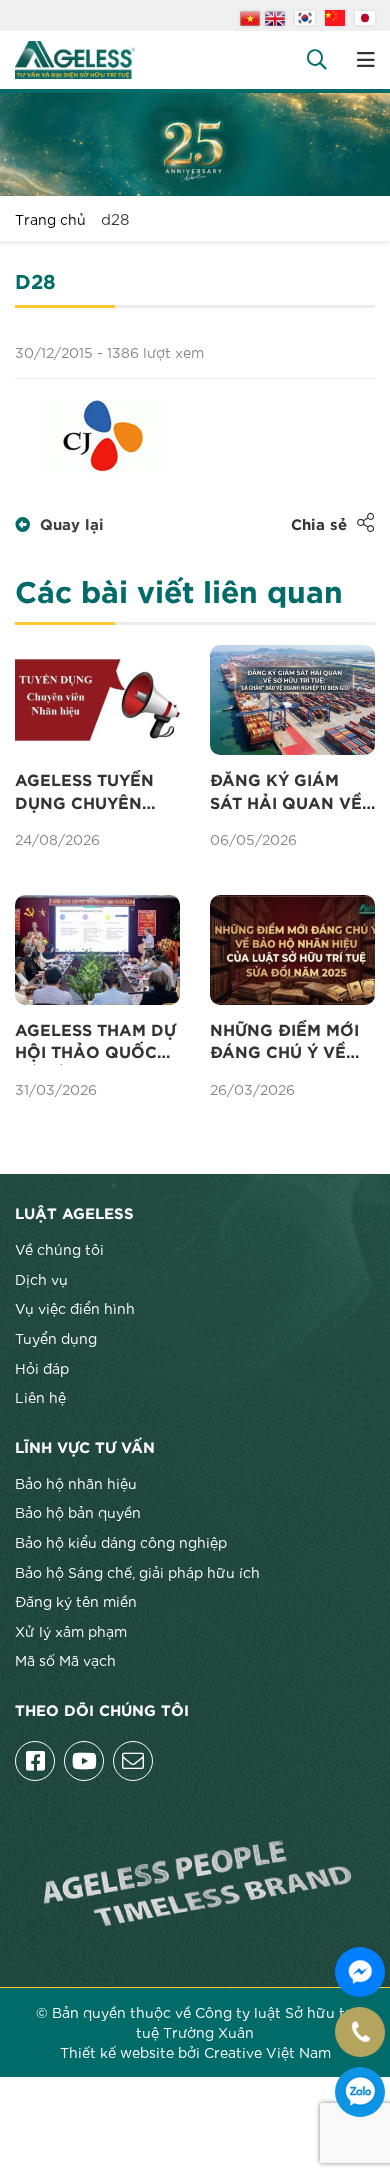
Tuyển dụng (56, 1338)
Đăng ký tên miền (76, 1601)
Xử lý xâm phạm (71, 1631)
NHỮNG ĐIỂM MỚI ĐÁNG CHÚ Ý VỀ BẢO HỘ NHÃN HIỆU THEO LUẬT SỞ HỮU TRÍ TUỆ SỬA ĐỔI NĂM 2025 (292, 1044)
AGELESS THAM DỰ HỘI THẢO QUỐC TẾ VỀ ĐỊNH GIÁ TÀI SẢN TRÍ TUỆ (97, 1044)
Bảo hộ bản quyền (78, 1512)
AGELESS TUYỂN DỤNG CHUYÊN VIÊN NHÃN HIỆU (86, 794)
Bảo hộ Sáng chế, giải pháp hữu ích (137, 1572)
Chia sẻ (319, 525)
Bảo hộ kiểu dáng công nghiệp (121, 1542)
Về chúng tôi (59, 1249)
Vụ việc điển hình (75, 1308)
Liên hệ (40, 1397)
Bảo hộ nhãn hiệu (76, 1483)
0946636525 (360, 2092)
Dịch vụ (41, 1279)
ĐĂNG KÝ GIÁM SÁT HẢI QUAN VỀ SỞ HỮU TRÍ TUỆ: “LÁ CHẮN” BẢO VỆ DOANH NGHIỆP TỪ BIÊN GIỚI (291, 794)
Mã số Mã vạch (65, 1660)
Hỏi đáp (42, 1368)
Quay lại (72, 525)
